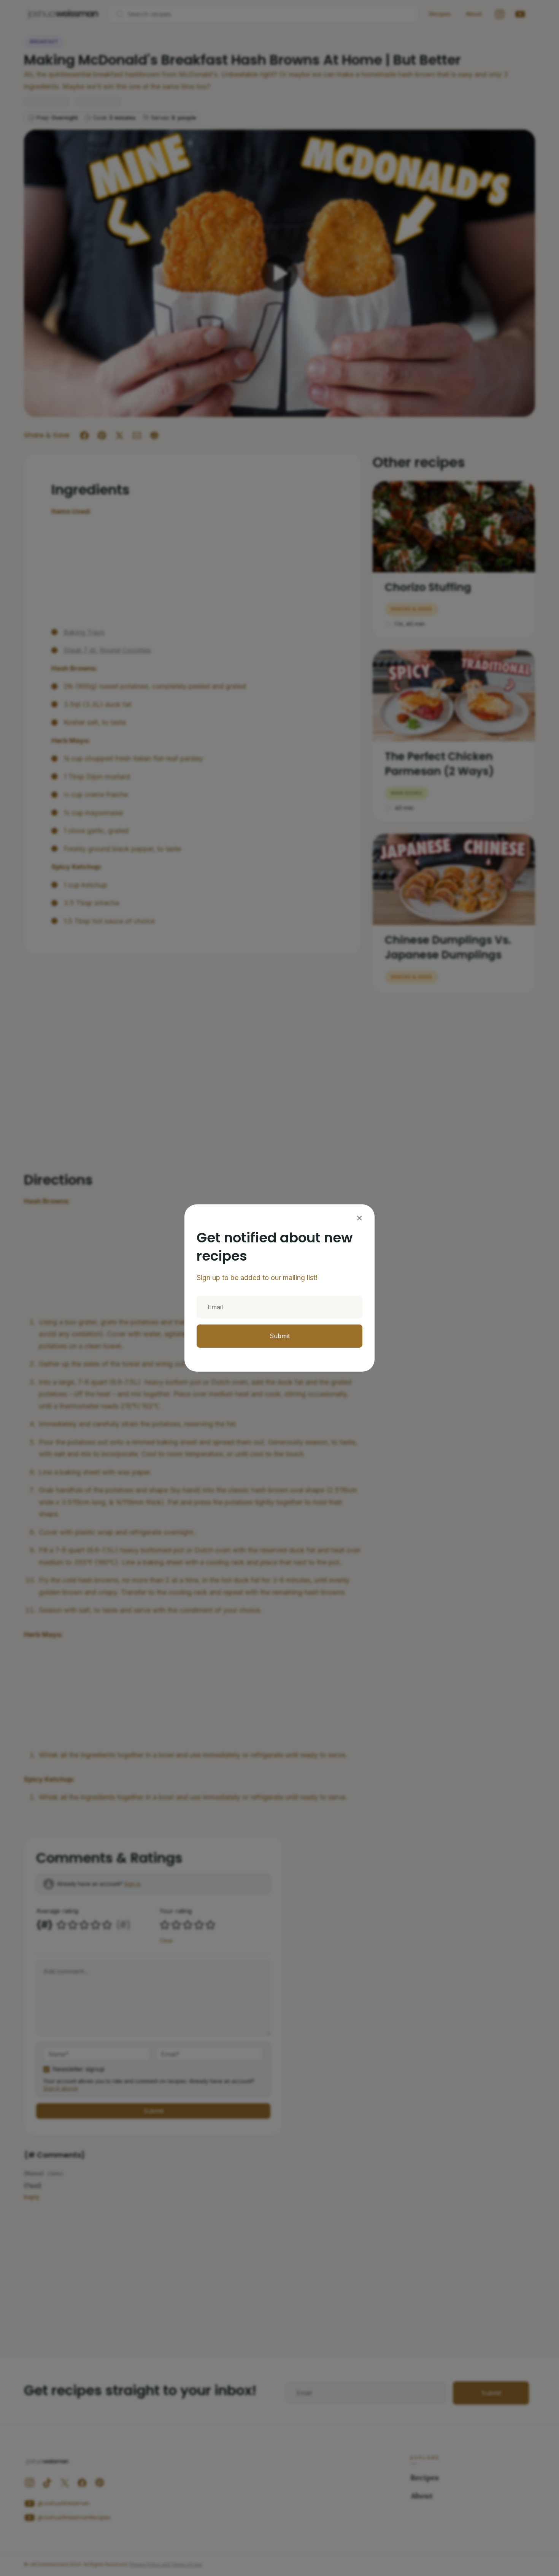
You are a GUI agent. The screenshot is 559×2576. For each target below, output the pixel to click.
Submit (280, 1336)
